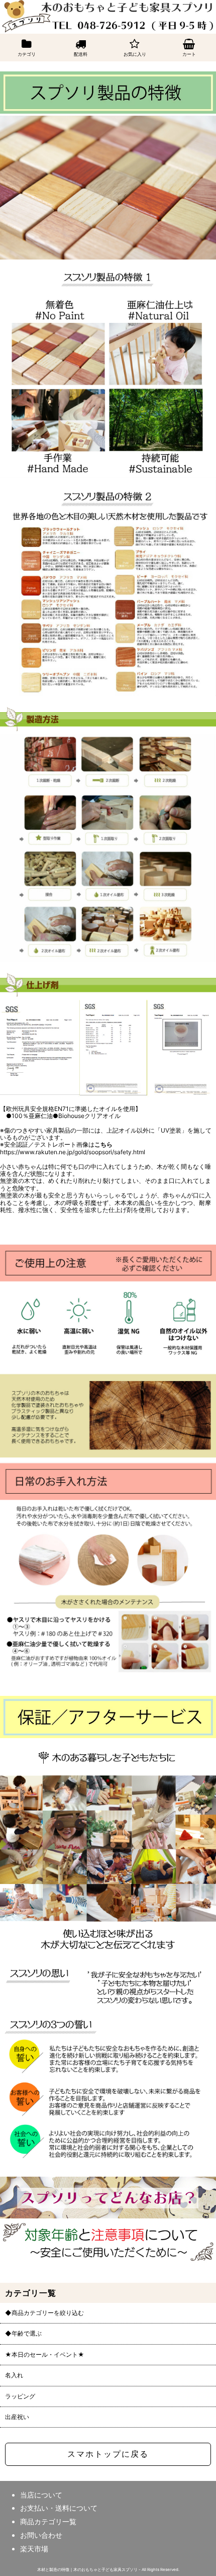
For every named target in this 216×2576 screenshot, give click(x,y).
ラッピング (20, 2396)
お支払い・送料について (59, 2508)
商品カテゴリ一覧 (48, 2521)
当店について (41, 2495)
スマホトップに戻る (108, 2454)
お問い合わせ (41, 2535)
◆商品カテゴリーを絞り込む (44, 2313)
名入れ (14, 2375)
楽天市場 (34, 2549)
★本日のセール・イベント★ (45, 2355)
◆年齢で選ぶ (23, 2334)
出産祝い (17, 2417)
